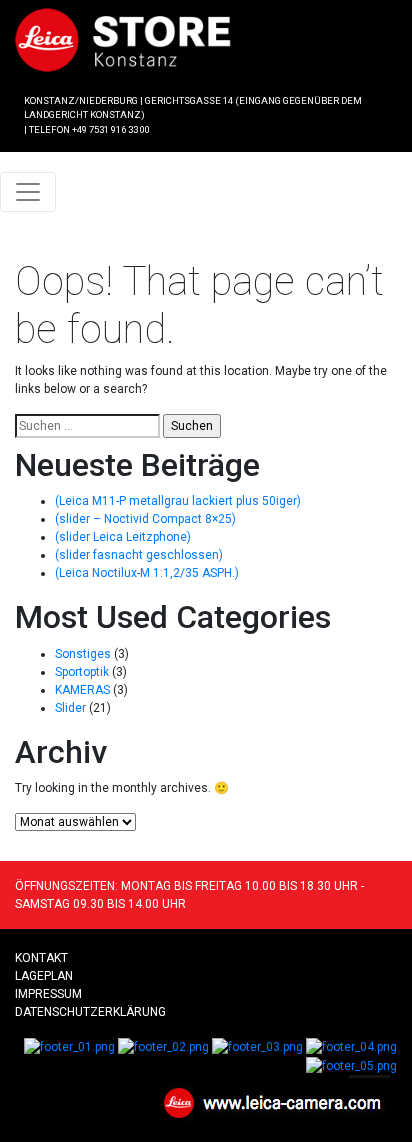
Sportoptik (82, 672)
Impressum (48, 994)
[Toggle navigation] (28, 192)
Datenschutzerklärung (90, 1012)
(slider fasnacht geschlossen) (139, 555)
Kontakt (41, 958)
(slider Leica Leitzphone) (123, 537)
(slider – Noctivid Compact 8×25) (145, 519)
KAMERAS (82, 690)
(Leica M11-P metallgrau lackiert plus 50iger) (178, 501)
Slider (70, 708)
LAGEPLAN (44, 976)
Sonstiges (83, 654)
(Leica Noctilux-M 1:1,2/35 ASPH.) (147, 573)
